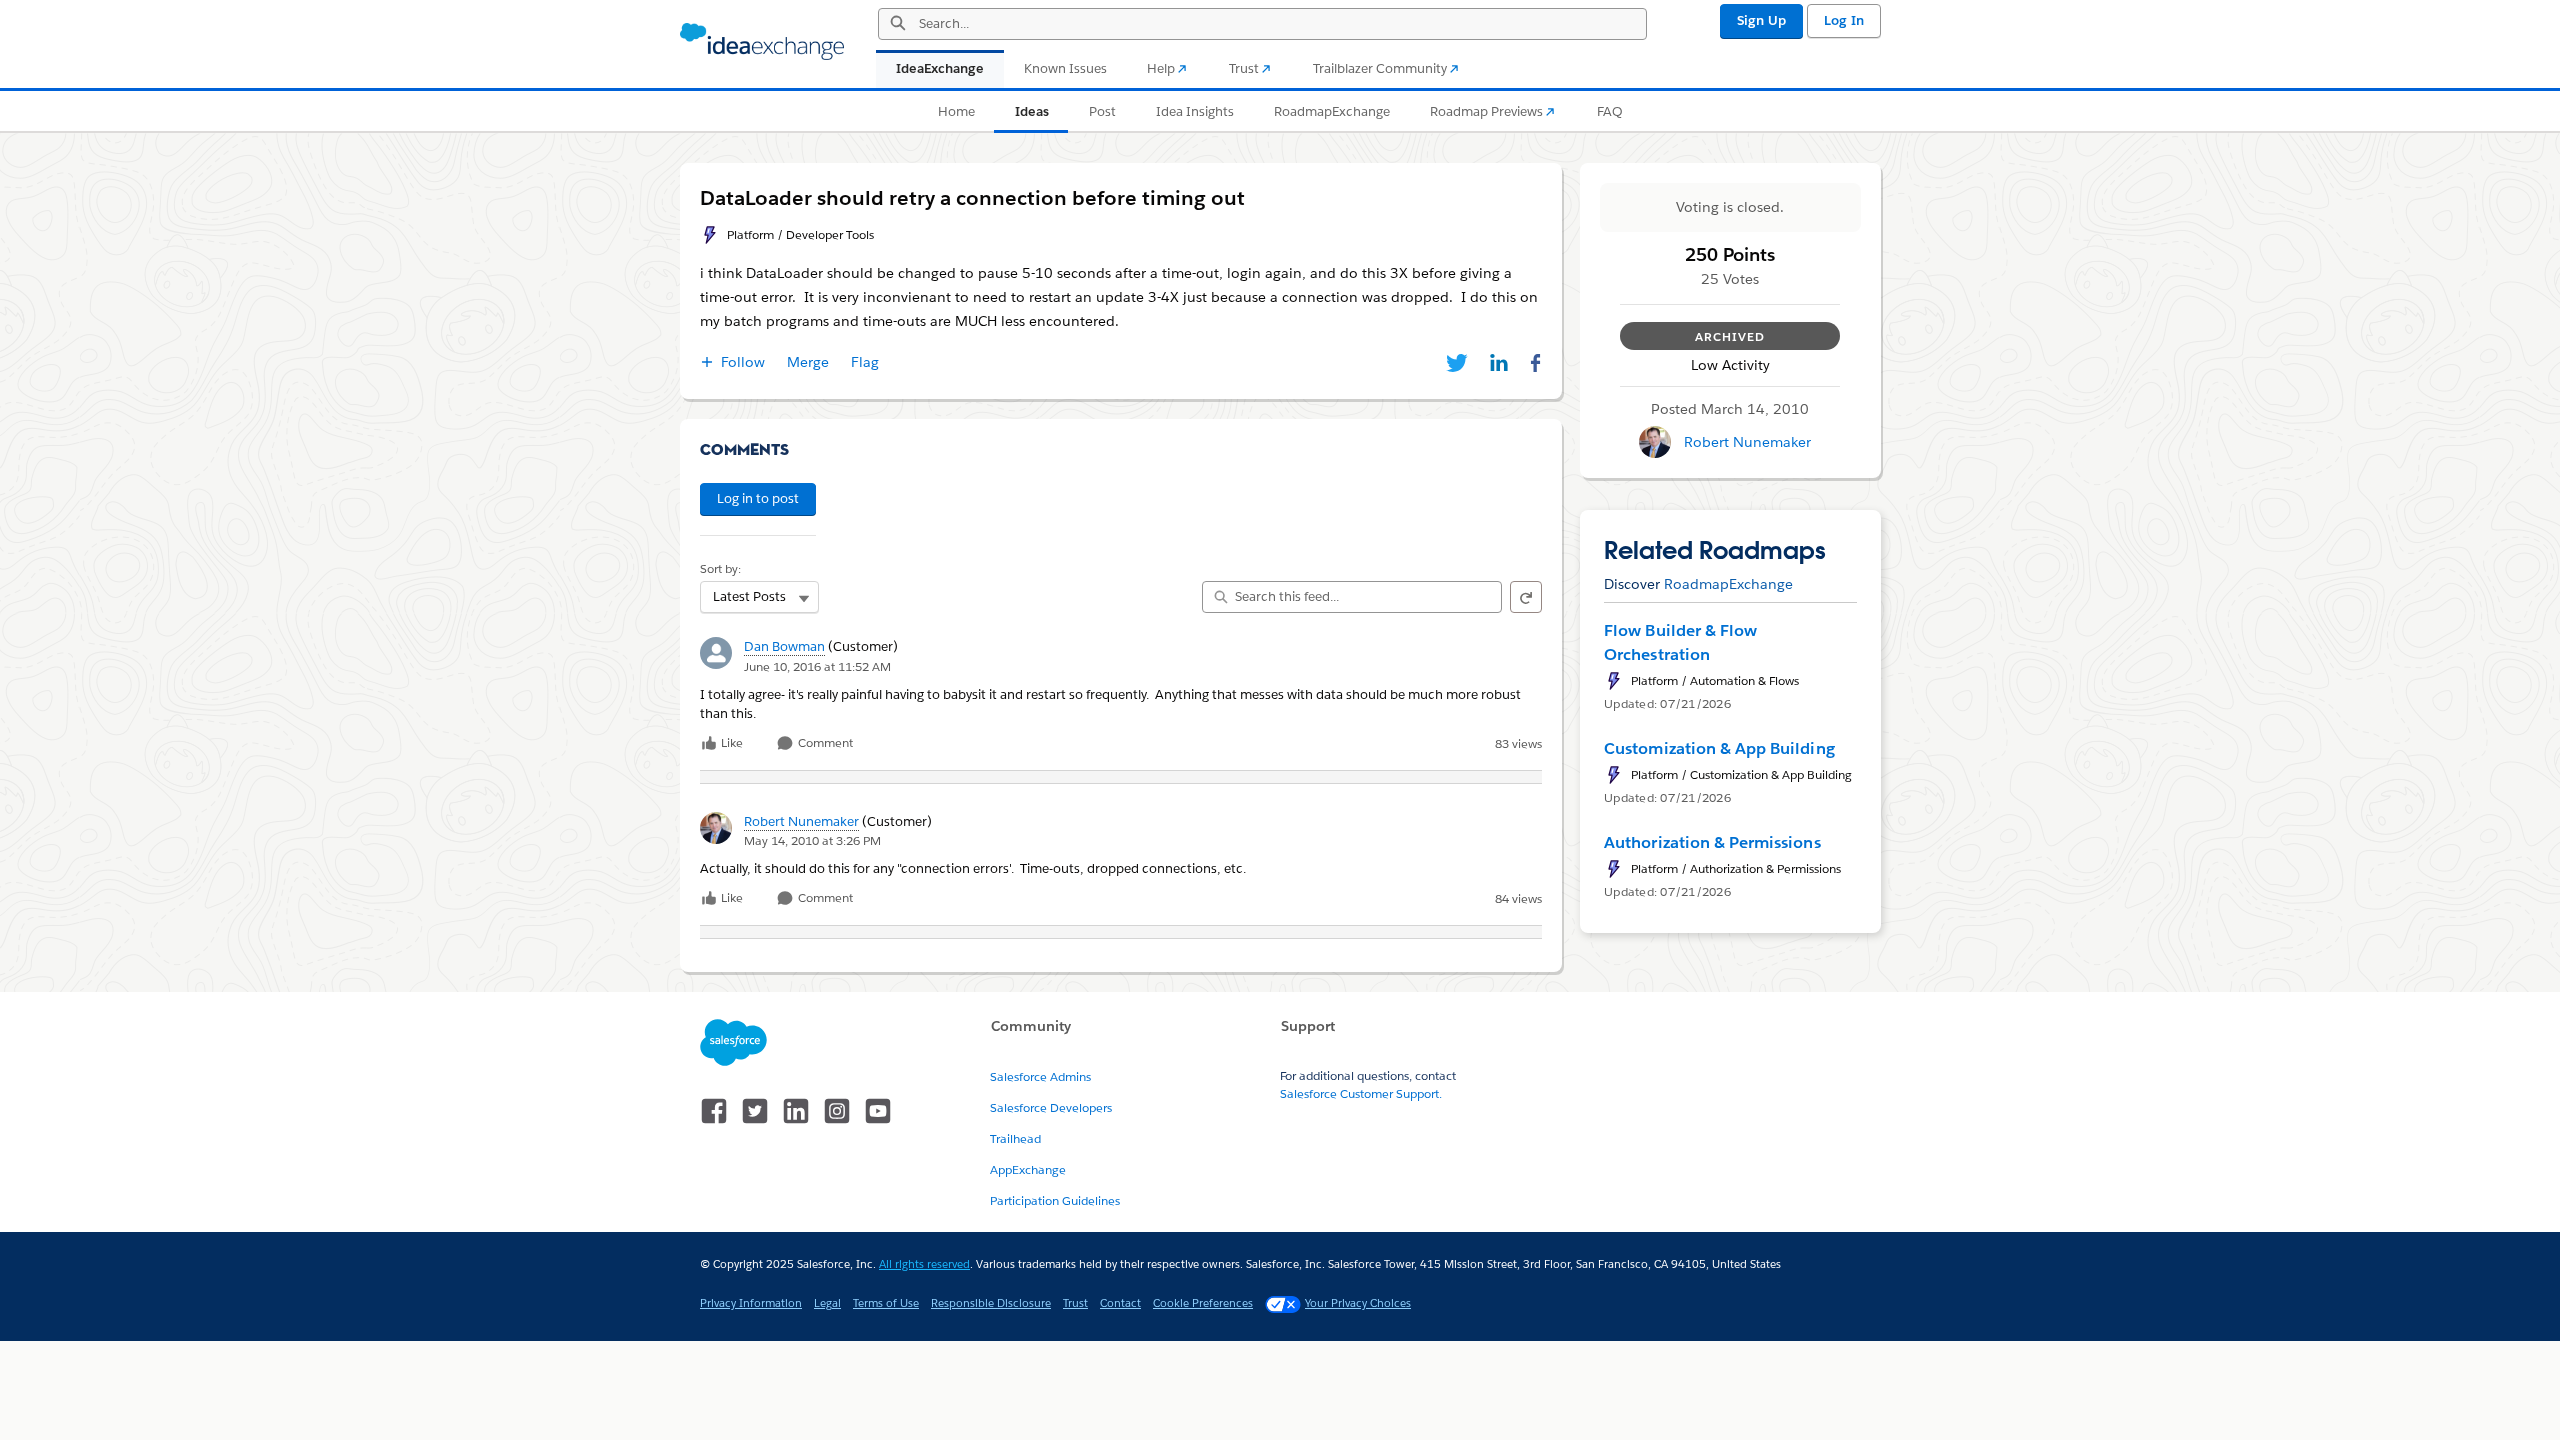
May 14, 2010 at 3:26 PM (812, 840)
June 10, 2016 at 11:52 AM (817, 666)
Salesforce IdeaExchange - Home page (762, 42)
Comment (824, 743)
